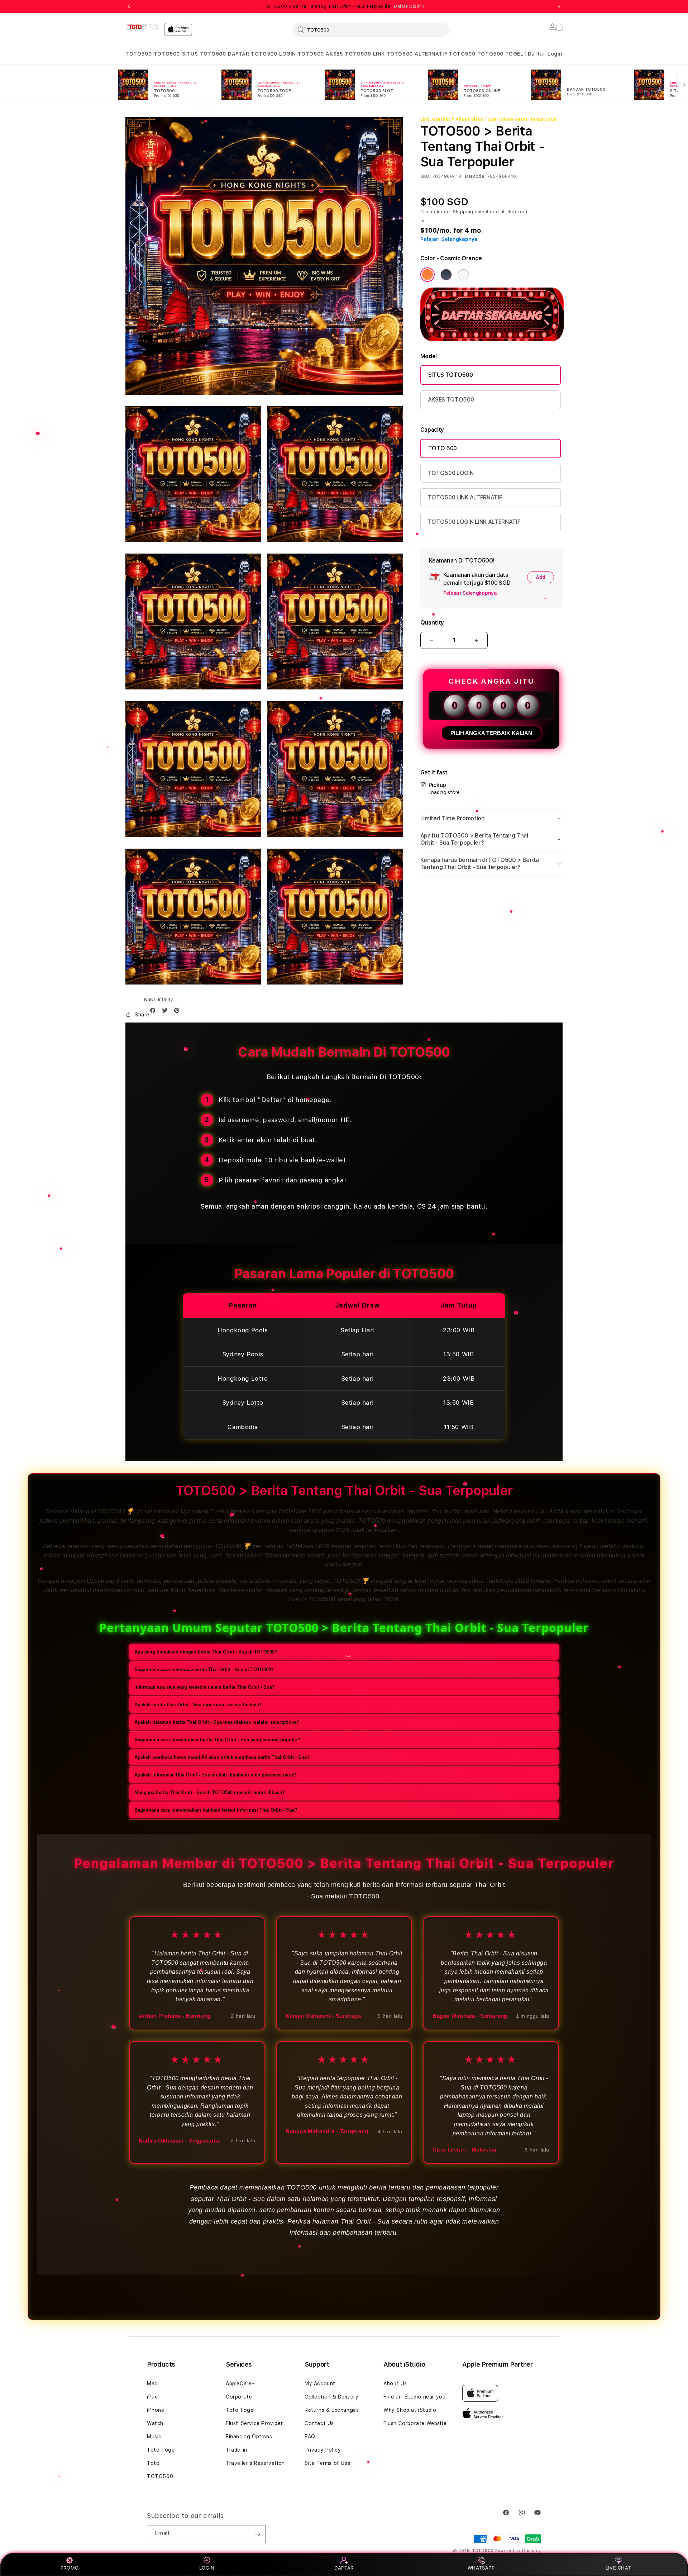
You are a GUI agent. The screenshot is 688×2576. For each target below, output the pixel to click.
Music (154, 2437)
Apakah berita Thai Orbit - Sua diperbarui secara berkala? (198, 1704)
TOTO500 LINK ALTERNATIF (465, 497)
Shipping (463, 212)
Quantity (432, 623)
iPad (152, 2397)
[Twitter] (167, 1012)
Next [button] (559, 6)
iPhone (156, 2410)
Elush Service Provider (254, 2423)
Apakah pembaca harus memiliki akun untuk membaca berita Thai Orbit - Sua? (222, 1757)
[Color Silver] (463, 275)
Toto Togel (161, 2450)
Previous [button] (129, 6)
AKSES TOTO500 (348, 54)
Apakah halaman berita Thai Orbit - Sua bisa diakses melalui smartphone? (217, 1722)
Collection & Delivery (332, 2397)
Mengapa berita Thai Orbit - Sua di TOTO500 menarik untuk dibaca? (210, 1792)
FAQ (310, 2437)
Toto (153, 2463)
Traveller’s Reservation (255, 2463)
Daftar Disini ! (409, 6)
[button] (138, 54)
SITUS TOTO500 (204, 54)
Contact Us (319, 2423)
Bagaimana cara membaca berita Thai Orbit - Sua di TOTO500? (204, 1669)
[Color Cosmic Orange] (427, 275)
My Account (320, 2383)
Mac (152, 2383)
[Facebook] (154, 1012)
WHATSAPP (481, 2568)
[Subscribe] (257, 2534)
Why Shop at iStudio (410, 2410)
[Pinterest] (178, 1012)
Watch (155, 2423)
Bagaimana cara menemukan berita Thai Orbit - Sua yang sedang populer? (217, 1739)
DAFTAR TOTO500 (252, 54)
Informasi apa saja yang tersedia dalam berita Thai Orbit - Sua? (205, 1687)
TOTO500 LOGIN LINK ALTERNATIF (474, 522)
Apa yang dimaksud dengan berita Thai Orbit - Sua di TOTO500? (206, 1652)
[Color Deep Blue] (446, 275)
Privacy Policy (323, 2450)
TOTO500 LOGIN (451, 473)
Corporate (239, 2397)
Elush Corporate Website (415, 2423)
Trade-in (236, 2450)
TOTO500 (138, 54)
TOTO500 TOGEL (500, 54)
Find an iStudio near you (414, 2397)
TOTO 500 (443, 448)
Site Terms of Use (328, 2463)
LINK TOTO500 (393, 54)
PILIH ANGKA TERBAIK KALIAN (491, 733)
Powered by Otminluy (518, 2551)
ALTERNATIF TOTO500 (445, 54)
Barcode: (475, 176)
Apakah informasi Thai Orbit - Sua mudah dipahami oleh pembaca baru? (215, 1775)
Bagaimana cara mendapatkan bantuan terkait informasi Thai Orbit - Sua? (216, 1810)
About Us (395, 2383)
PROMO (70, 2568)
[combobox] (371, 30)
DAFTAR (344, 2568)
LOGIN (207, 2568)
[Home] (142, 27)
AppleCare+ (240, 2383)
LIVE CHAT (618, 2568)
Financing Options (249, 2437)
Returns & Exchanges (332, 2410)
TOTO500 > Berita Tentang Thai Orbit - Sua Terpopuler (344, 6)
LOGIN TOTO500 (302, 54)
